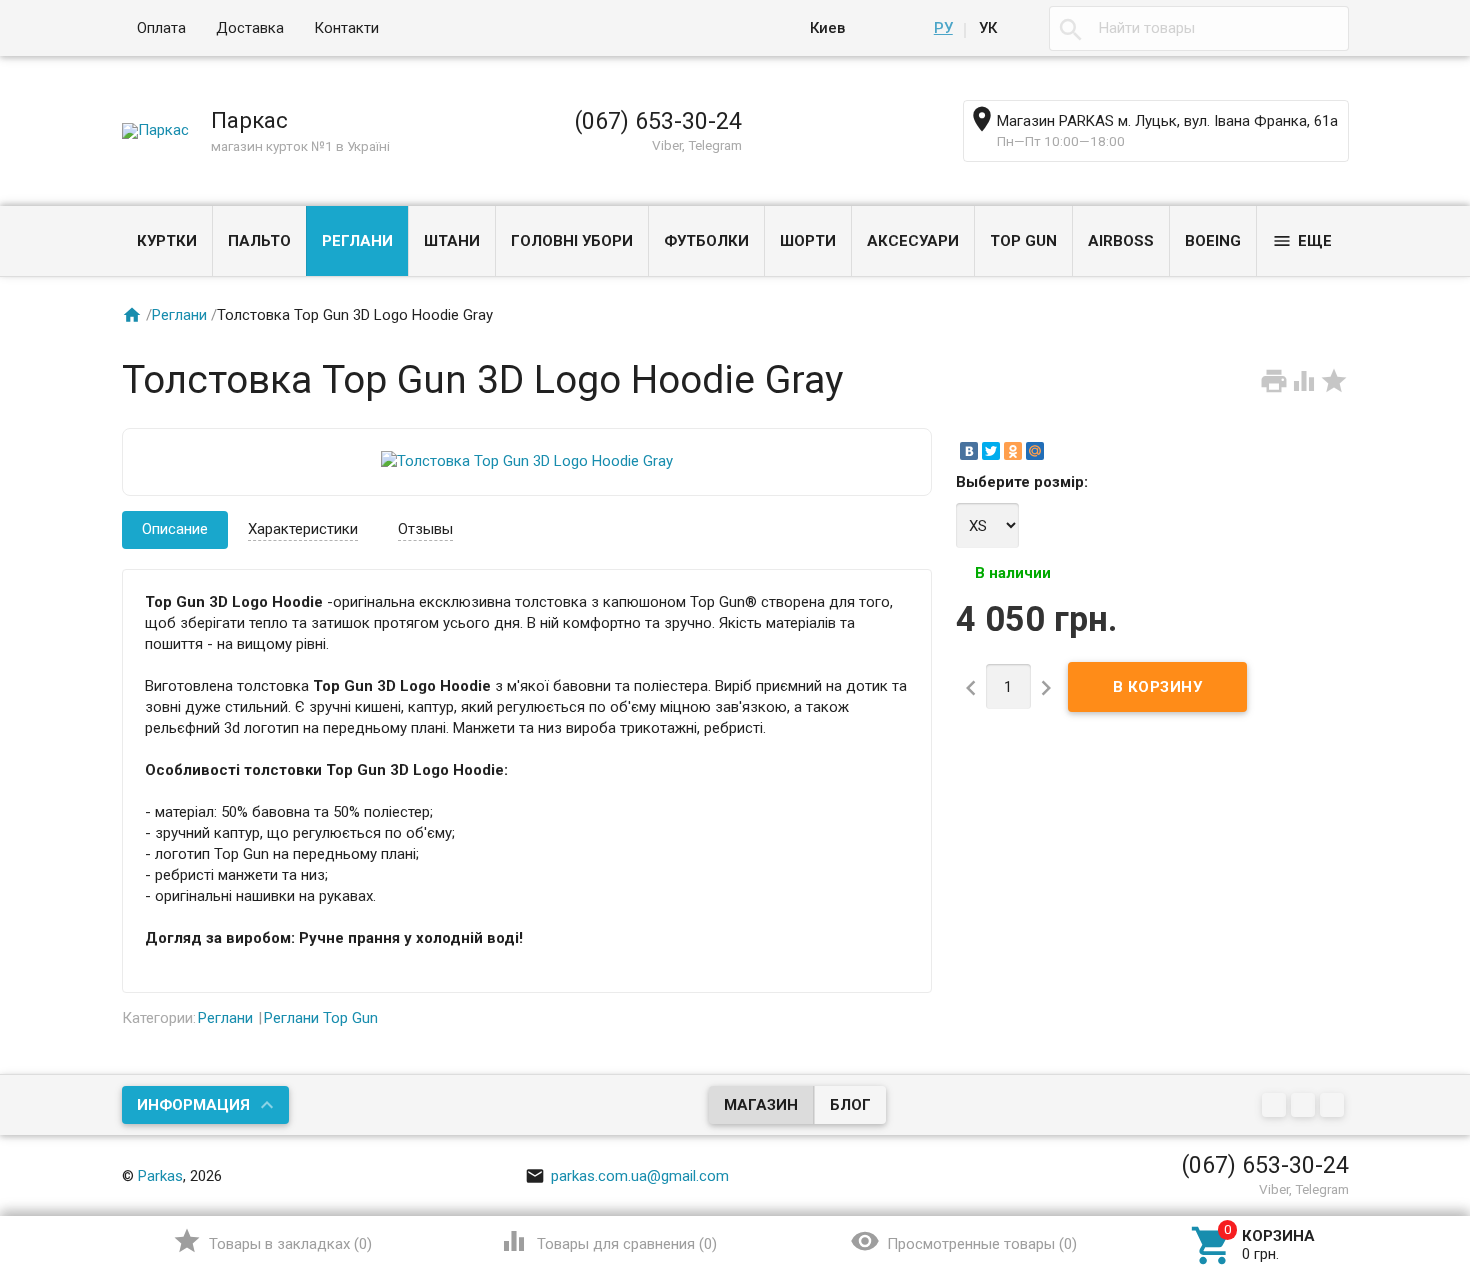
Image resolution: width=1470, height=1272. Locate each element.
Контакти (346, 28)
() (272, 1241)
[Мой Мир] (1035, 451)
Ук (988, 28)
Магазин (761, 1105)
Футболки (706, 241)
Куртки (167, 241)
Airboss (1121, 241)
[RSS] (1305, 1106)
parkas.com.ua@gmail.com (627, 1176)
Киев (827, 28)
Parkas (160, 1176)
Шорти (808, 241)
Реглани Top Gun (321, 1018)
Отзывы (425, 529)
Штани (452, 241)
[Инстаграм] (1334, 1106)
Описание (175, 529)
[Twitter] (991, 451)
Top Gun (1023, 241)
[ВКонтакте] (969, 451)
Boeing (1213, 241)
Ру (943, 28)
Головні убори (572, 241)
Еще (1302, 241)
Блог (850, 1105)
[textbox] (1199, 28)
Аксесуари (913, 241)
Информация (193, 1105)
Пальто (259, 241)
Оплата (161, 28)
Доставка (250, 28)
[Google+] (1276, 1106)
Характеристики (303, 529)
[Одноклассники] (1013, 451)
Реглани (357, 241)
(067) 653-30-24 (658, 121)
